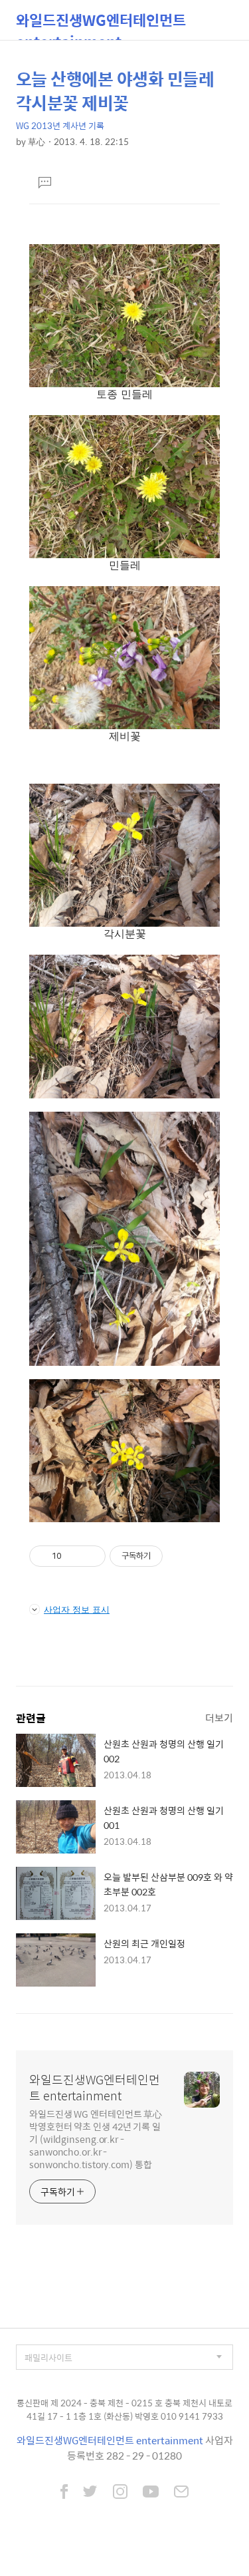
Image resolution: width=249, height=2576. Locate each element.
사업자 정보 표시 (77, 1609)
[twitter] (90, 2493)
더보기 (219, 1717)
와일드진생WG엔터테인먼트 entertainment (101, 24)
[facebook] (64, 2493)
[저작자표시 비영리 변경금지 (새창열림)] (181, 1556)
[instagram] (120, 2493)
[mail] (181, 2493)
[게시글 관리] (91, 1556)
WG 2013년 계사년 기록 (60, 125)
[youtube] (151, 2493)
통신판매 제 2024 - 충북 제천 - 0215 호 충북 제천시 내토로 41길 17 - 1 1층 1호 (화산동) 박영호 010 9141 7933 (124, 2409)
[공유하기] (74, 1556)
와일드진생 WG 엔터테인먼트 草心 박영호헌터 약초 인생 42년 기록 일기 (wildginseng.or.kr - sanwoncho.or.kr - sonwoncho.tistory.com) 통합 (96, 2139)
